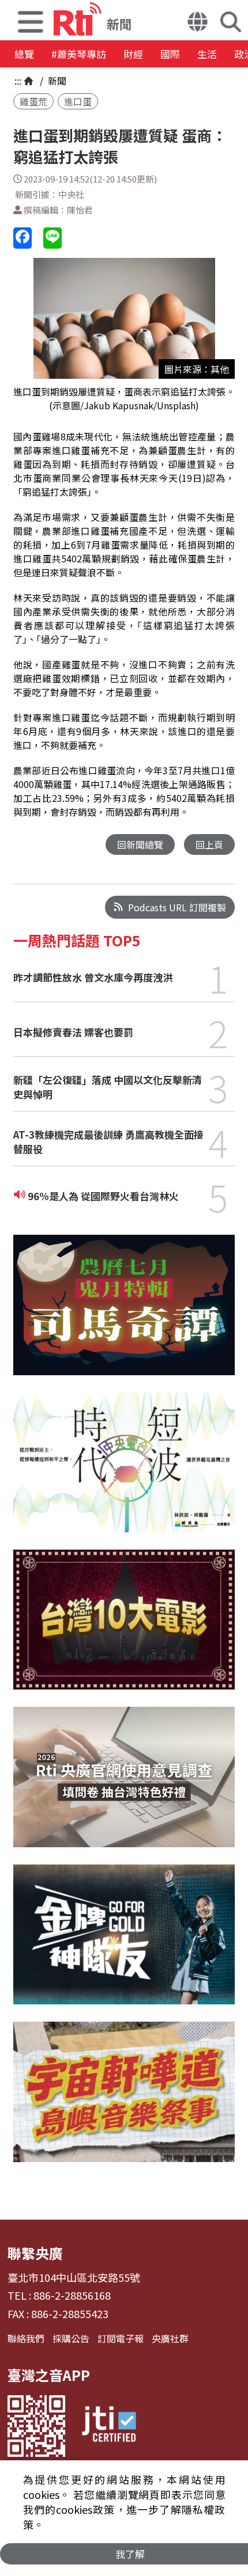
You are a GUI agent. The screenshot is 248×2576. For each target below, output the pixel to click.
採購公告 (71, 2338)
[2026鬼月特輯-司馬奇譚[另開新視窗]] (124, 1314)
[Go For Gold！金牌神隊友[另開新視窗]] (124, 1943)
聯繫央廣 (35, 2253)
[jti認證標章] (109, 2426)
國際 (170, 54)
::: (18, 81)
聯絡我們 (26, 2338)
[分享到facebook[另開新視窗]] (22, 238)
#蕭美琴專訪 (79, 54)
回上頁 (209, 844)
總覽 (24, 54)
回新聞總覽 (140, 844)
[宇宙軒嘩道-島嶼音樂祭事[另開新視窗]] (124, 2100)
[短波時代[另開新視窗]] (124, 1471)
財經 (133, 54)
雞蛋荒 (33, 101)
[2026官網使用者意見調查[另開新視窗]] (124, 1785)
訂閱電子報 (121, 2338)
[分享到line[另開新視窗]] (52, 238)
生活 (207, 54)
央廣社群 (170, 2338)
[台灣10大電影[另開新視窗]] (124, 1628)
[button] (31, 20)
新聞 (56, 81)
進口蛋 (78, 101)
